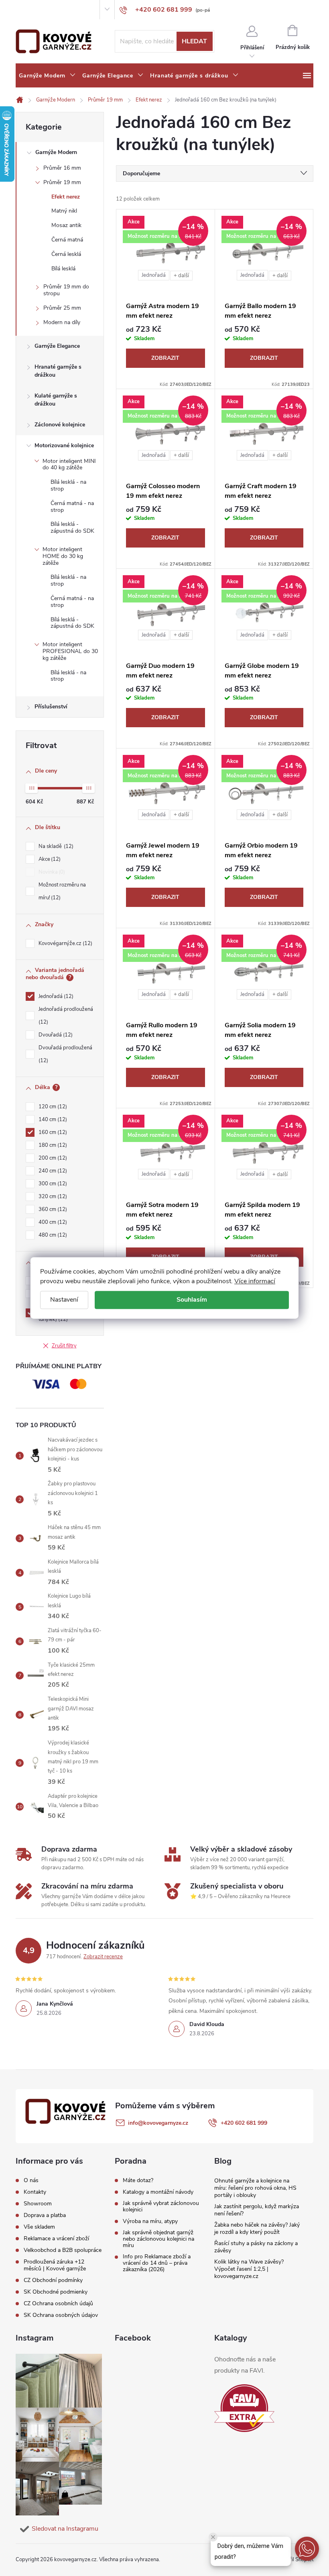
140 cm (52, 1120)
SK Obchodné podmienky (56, 2292)
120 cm (52, 1107)
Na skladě (55, 846)
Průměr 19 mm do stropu (66, 290)
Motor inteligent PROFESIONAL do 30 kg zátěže (70, 651)
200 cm (52, 1158)
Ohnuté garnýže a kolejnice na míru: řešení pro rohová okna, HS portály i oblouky (255, 2188)
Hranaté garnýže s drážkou (58, 371)
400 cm (52, 1222)
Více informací (255, 1281)
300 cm (52, 1184)
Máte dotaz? (138, 2180)
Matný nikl (64, 211)
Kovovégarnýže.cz (65, 943)
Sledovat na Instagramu (65, 2529)
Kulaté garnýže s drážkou (56, 400)
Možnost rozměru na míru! (62, 891)
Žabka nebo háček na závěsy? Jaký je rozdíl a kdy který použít (257, 2228)
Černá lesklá (66, 254)
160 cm (52, 1132)
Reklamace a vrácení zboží (56, 2238)
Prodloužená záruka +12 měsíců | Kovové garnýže (55, 2265)
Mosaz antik (66, 225)
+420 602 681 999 (244, 2123)
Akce (49, 859)
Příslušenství (51, 707)
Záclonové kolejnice (60, 425)
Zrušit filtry (64, 1346)
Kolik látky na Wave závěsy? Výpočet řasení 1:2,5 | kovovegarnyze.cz (249, 2269)
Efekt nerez (66, 197)
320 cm (52, 1197)
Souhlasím (192, 1300)
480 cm (52, 1235)
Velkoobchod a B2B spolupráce (63, 2250)
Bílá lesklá (63, 269)
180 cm (52, 1145)
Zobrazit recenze (103, 1957)
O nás (22, 10)
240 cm (52, 1171)
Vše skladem (39, 2227)
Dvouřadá (55, 1035)
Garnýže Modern (56, 152)
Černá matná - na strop (72, 507)
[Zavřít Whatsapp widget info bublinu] (213, 2537)
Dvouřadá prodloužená (65, 1054)
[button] (307, 2549)
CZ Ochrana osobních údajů (58, 2303)
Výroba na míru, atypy (150, 2221)
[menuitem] (47, 76)
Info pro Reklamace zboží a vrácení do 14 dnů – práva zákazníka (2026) (157, 2263)
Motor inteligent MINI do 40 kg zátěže (69, 464)
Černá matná (67, 240)
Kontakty (43, 10)
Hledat (194, 41)
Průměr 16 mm (62, 168)
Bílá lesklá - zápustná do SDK (72, 527)
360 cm (52, 1209)
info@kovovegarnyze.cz (158, 2123)
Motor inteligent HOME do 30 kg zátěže (63, 556)
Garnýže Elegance (57, 346)
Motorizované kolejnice (64, 445)
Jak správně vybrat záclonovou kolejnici (161, 2207)
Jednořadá (55, 996)
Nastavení (64, 1300)
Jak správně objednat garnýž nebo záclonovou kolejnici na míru (158, 2239)
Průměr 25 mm (62, 308)
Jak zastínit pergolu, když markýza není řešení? (257, 2210)
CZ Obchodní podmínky (53, 2280)
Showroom (70, 10)
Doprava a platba (45, 2215)
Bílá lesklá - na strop (68, 485)
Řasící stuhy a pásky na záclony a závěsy (256, 2247)
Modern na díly (62, 322)
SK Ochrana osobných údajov (61, 2315)
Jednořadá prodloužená (66, 1016)
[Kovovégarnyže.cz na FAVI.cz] (244, 2408)
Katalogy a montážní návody (158, 2192)
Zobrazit (165, 358)
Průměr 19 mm (62, 182)
